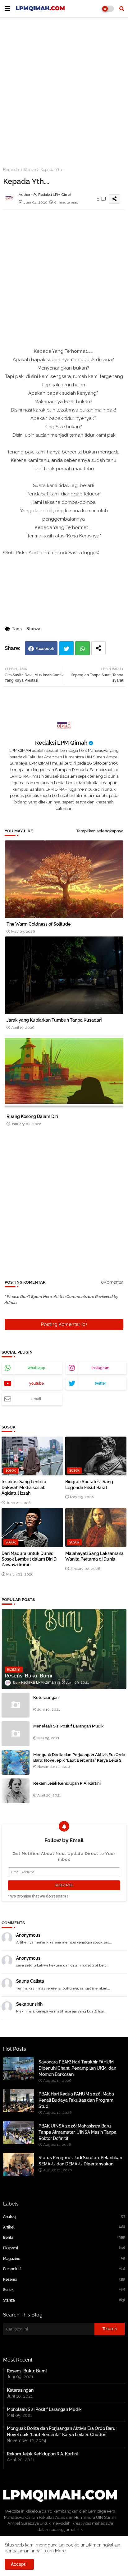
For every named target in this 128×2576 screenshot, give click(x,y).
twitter (100, 1383)
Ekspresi (64, 2248)
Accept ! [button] (19, 2564)
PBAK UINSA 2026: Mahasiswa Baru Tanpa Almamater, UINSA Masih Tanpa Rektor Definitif (78, 2132)
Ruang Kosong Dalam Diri (32, 1116)
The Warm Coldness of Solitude (39, 924)
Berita (64, 2237)
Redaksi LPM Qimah (61, 743)
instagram (101, 1368)
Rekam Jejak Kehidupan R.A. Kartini (67, 1783)
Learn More (54, 2551)
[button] (122, 9)
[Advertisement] (64, 89)
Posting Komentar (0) (64, 1324)
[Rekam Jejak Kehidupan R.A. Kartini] (16, 1791)
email (36, 1399)
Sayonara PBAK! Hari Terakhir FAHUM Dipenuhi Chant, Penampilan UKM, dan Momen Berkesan (77, 2068)
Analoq (64, 2217)
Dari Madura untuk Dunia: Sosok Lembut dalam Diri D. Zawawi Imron (30, 1559)
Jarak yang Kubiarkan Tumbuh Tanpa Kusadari (54, 1020)
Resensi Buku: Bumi (27, 2371)
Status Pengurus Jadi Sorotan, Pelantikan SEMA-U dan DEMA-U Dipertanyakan (80, 2161)
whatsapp (37, 1368)
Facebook (45, 649)
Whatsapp (82, 648)
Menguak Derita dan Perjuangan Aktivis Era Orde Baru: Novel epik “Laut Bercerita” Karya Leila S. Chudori (79, 1760)
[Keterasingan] (16, 1705)
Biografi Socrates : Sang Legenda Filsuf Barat (89, 1484)
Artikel (64, 2227)
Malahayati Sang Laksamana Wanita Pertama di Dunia (94, 1556)
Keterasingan (46, 1697)
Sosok (64, 2290)
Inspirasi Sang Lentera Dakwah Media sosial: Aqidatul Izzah (24, 1487)
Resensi (64, 2279)
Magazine (64, 2259)
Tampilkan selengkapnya (100, 831)
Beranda (11, 170)
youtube (37, 1383)
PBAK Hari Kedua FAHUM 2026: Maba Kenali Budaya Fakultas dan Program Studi (76, 2100)
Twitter (66, 648)
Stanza (30, 170)
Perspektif (64, 2269)
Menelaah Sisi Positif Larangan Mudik (68, 1726)
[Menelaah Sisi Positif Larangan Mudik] (16, 1734)
